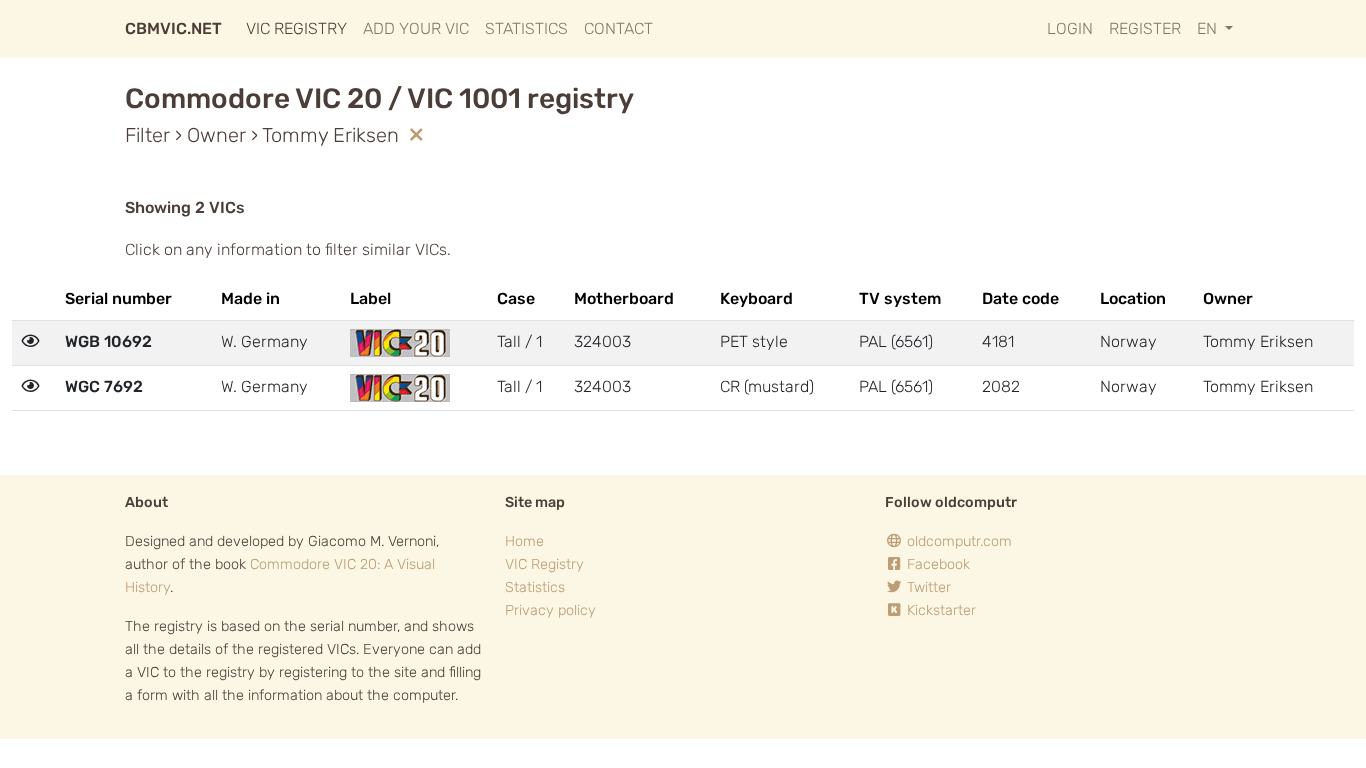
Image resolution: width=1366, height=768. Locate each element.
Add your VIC (416, 28)
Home (524, 541)
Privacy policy (550, 610)
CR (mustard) (767, 386)
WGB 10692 (108, 341)
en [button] (1209, 28)
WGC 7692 (104, 386)
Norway (1128, 341)
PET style (754, 341)
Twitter (927, 587)
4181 (998, 341)
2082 (1001, 386)
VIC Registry (296, 28)
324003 (602, 341)
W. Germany (264, 341)
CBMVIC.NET (173, 28)
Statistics (526, 28)
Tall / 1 (519, 341)
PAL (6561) (896, 341)
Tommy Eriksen (1258, 341)
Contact (618, 28)
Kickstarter (939, 610)
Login (1070, 28)
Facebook (936, 564)
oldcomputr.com (957, 541)
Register (1145, 28)
